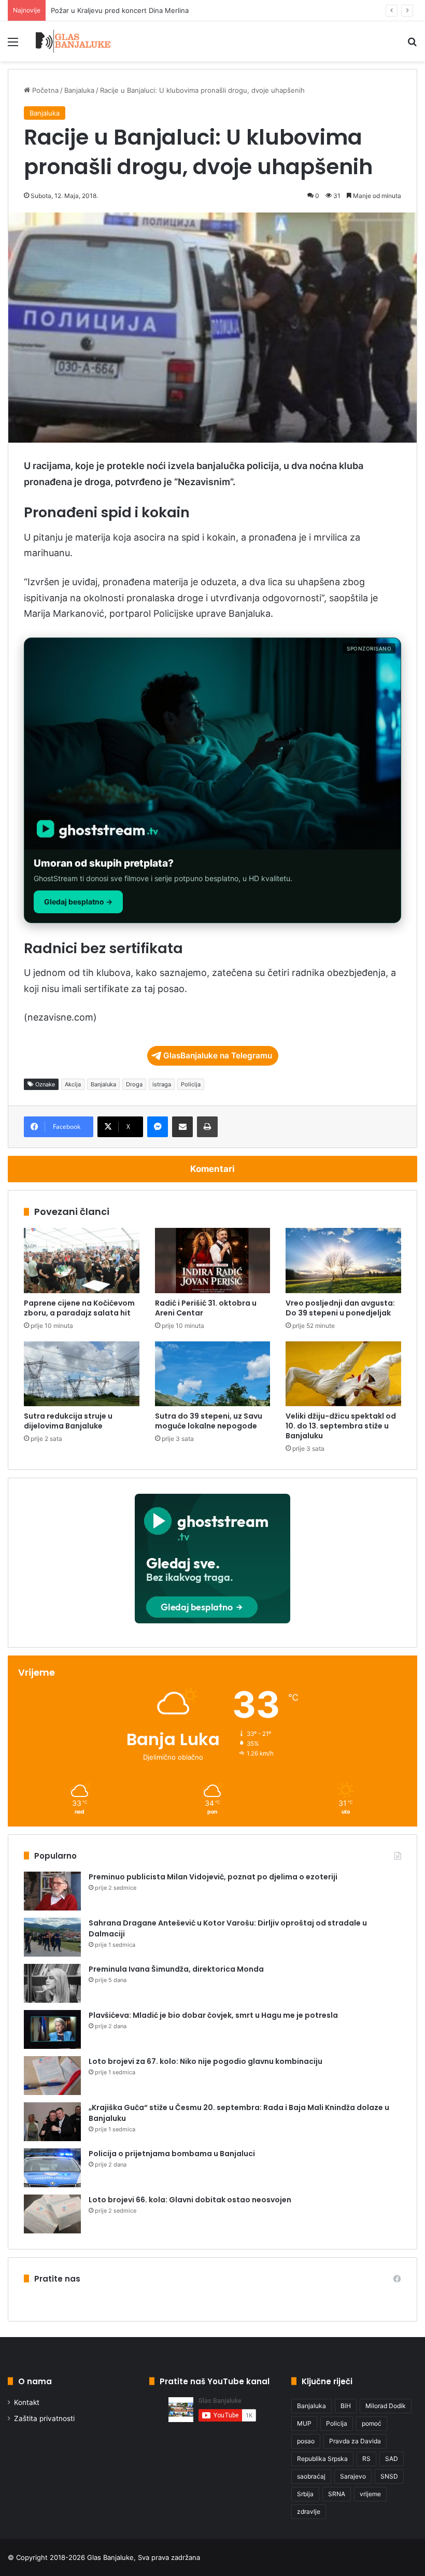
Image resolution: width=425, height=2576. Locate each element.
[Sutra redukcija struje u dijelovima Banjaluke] (82, 1374)
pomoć (372, 2423)
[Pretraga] (412, 45)
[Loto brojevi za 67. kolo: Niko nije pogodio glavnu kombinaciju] (52, 2076)
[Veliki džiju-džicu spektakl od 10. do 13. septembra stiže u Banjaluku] (343, 1374)
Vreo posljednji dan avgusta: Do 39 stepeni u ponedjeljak (340, 1308)
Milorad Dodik (386, 2406)
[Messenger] (158, 1127)
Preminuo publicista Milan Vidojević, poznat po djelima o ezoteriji (213, 1877)
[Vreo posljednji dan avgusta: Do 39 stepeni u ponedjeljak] (343, 1261)
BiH (346, 2406)
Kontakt (27, 2402)
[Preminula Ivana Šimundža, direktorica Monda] (52, 1983)
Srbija (305, 2494)
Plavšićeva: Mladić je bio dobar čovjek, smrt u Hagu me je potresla (213, 2015)
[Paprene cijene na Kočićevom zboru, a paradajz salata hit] (82, 1261)
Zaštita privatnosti (44, 2418)
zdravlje (309, 2511)
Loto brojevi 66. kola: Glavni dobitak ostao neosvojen (190, 2200)
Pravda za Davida (355, 2441)
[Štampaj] (207, 1127)
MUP (304, 2423)
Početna (44, 90)
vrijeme (370, 2494)
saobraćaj (311, 2476)
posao (306, 2441)
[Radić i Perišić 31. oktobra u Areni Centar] (213, 1261)
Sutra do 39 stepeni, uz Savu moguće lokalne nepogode (209, 1421)
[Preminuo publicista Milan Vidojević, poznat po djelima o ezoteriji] (52, 1891)
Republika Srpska (322, 2459)
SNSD (389, 2476)
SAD (392, 2459)
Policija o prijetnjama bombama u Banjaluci (172, 2154)
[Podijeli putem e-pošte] (182, 1127)
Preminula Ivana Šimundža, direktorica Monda (176, 1969)
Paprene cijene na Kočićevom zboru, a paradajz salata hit (142, 10)
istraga (162, 1084)
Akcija (73, 1084)
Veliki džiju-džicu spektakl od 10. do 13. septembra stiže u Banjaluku (341, 1426)
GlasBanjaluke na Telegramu (218, 1056)
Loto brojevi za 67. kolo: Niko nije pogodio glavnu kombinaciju (206, 2061)
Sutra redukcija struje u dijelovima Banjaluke (68, 1421)
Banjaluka (79, 90)
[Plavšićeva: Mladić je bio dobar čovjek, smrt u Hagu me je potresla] (52, 2029)
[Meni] (13, 45)
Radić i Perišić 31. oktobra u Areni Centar (206, 1308)
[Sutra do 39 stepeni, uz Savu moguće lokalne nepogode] (213, 1374)
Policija (191, 1084)
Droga (134, 1084)
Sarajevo (353, 2476)
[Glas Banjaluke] (73, 41)
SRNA (337, 2494)
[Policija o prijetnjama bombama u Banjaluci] (52, 2168)
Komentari (212, 1169)
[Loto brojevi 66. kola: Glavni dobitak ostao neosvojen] (52, 2214)
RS (366, 2459)
